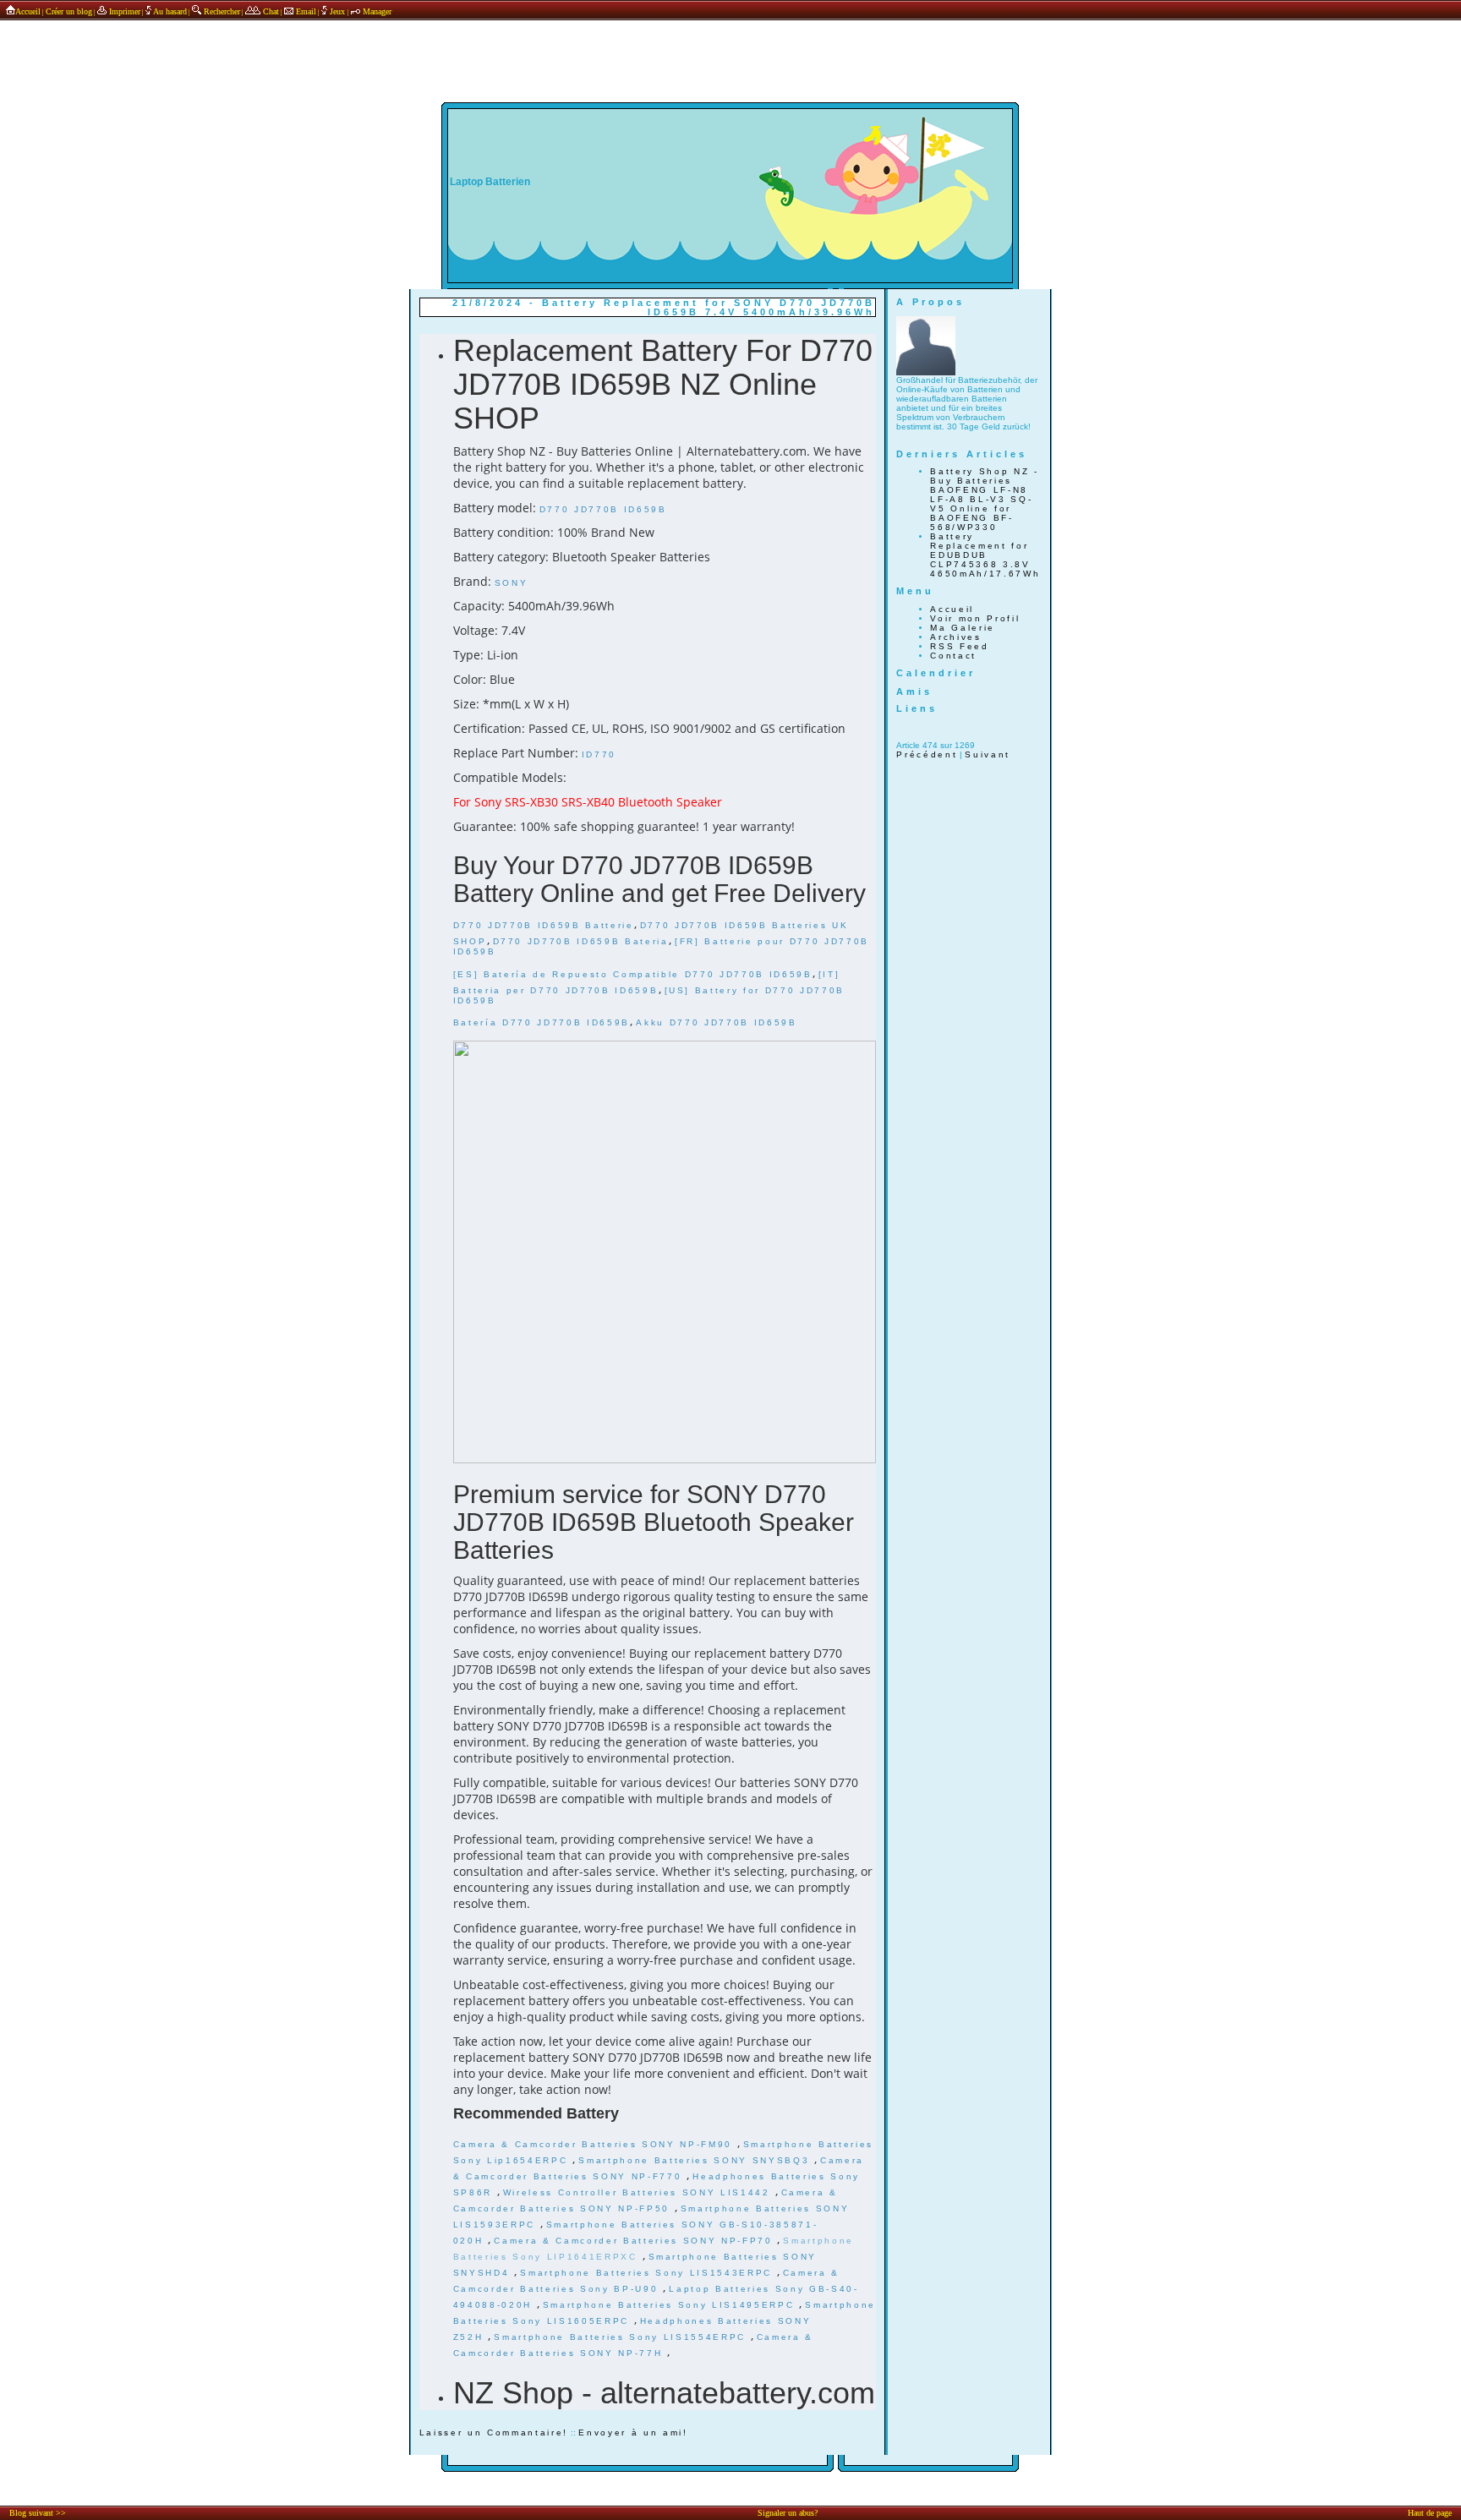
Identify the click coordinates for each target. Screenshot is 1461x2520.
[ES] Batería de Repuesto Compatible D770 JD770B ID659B (633, 974)
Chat (270, 11)
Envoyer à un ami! (633, 2433)
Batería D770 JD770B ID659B (542, 1022)
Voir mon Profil (975, 618)
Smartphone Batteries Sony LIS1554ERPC (622, 2337)
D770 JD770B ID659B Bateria (581, 941)
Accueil (28, 11)
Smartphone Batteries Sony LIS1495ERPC (671, 2305)
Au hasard (169, 11)
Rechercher (221, 11)
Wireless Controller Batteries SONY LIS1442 (639, 2192)
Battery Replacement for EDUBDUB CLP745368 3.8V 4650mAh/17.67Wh (985, 555)
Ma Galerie (963, 628)
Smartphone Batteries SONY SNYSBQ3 (696, 2160)
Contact (953, 656)
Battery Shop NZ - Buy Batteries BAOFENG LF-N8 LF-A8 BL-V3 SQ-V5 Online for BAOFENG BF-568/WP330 (984, 499)
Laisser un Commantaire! (494, 2433)
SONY (512, 583)
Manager (376, 11)
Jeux (337, 11)
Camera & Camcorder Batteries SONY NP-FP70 (635, 2241)
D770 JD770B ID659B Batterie (544, 925)
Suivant (988, 754)
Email (305, 11)
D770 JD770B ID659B (603, 509)
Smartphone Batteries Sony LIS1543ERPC (648, 2273)
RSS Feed (959, 646)
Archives (955, 637)
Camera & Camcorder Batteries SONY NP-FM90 (595, 2144)
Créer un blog (69, 11)
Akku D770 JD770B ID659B (716, 1022)
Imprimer (123, 11)
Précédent (927, 754)
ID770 (599, 754)
